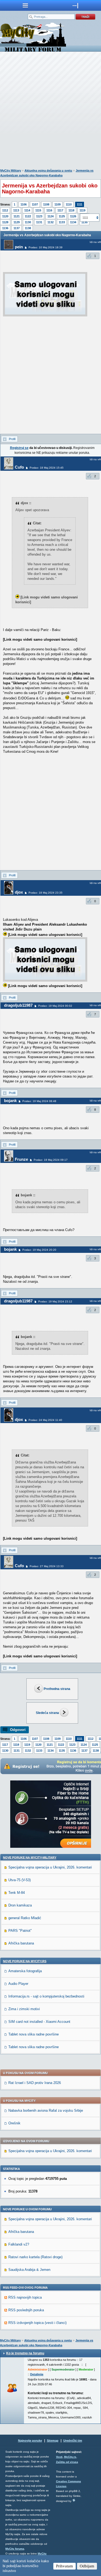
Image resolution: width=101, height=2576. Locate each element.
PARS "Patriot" (20, 1931)
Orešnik (14, 2123)
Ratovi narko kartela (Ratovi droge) (35, 2257)
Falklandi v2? (19, 2244)
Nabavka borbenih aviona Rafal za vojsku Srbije (46, 2110)
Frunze (21, 1159)
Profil (12, 439)
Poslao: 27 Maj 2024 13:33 (47, 1566)
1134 (73, 222)
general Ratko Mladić (25, 1918)
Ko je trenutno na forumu (25, 2353)
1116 (49, 210)
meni (25, 5)
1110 (69, 204)
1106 (24, 204)
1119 (82, 210)
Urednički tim (73, 2441)
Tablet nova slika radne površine (34, 2034)
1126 (73, 216)
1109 (58, 204)
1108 (46, 204)
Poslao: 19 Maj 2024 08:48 (39, 1101)
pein (19, 247)
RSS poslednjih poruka (26, 2310)
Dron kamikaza (20, 1905)
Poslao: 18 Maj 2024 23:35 (46, 893)
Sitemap (53, 2441)
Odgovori (18, 1730)
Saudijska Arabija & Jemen (29, 2270)
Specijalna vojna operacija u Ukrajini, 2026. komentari (50, 1867)
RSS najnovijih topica (25, 2297)
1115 (38, 210)
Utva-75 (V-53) (20, 1880)
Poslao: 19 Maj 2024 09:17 (51, 1160)
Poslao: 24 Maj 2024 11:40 (45, 1420)
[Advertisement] (50, 111)
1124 (50, 216)
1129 (17, 222)
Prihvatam (65, 2566)
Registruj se (19, 448)
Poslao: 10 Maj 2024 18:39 (46, 247)
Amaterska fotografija (25, 1971)
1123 (39, 216)
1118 (71, 210)
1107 (35, 204)
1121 (17, 216)
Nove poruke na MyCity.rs (25, 1961)
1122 (28, 216)
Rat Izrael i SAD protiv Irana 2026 (35, 2083)
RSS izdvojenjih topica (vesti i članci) (37, 2323)
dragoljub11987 (18, 1005)
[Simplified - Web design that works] (74, 2500)
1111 (80, 204)
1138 (28, 228)
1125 (62, 216)
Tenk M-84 (17, 1893)
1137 (17, 228)
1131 (39, 222)
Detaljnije (37, 2374)
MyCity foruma (15, 2549)
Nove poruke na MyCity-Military (30, 1857)
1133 (62, 222)
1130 (28, 222)
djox (19, 892)
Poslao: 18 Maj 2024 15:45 (47, 468)
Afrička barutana (21, 1943)
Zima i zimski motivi (24, 2009)
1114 (27, 210)
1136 (5, 228)
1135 (62, 1751)
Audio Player (18, 1984)
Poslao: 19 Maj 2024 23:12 (55, 1301)
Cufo (19, 467)
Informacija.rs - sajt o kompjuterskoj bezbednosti (46, 1996)
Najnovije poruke (30, 2441)
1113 (16, 210)
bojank (10, 1101)
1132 (50, 222)
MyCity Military (11, 170)
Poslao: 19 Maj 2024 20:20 (39, 1250)
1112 (5, 210)
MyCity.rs (70, 2457)
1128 (5, 222)
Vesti (59, 2457)
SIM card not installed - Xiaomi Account (39, 2022)
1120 (5, 216)
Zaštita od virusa (67, 2462)
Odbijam (87, 2566)
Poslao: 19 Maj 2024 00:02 (55, 1006)
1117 (60, 210)
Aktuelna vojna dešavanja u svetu (48, 170)
